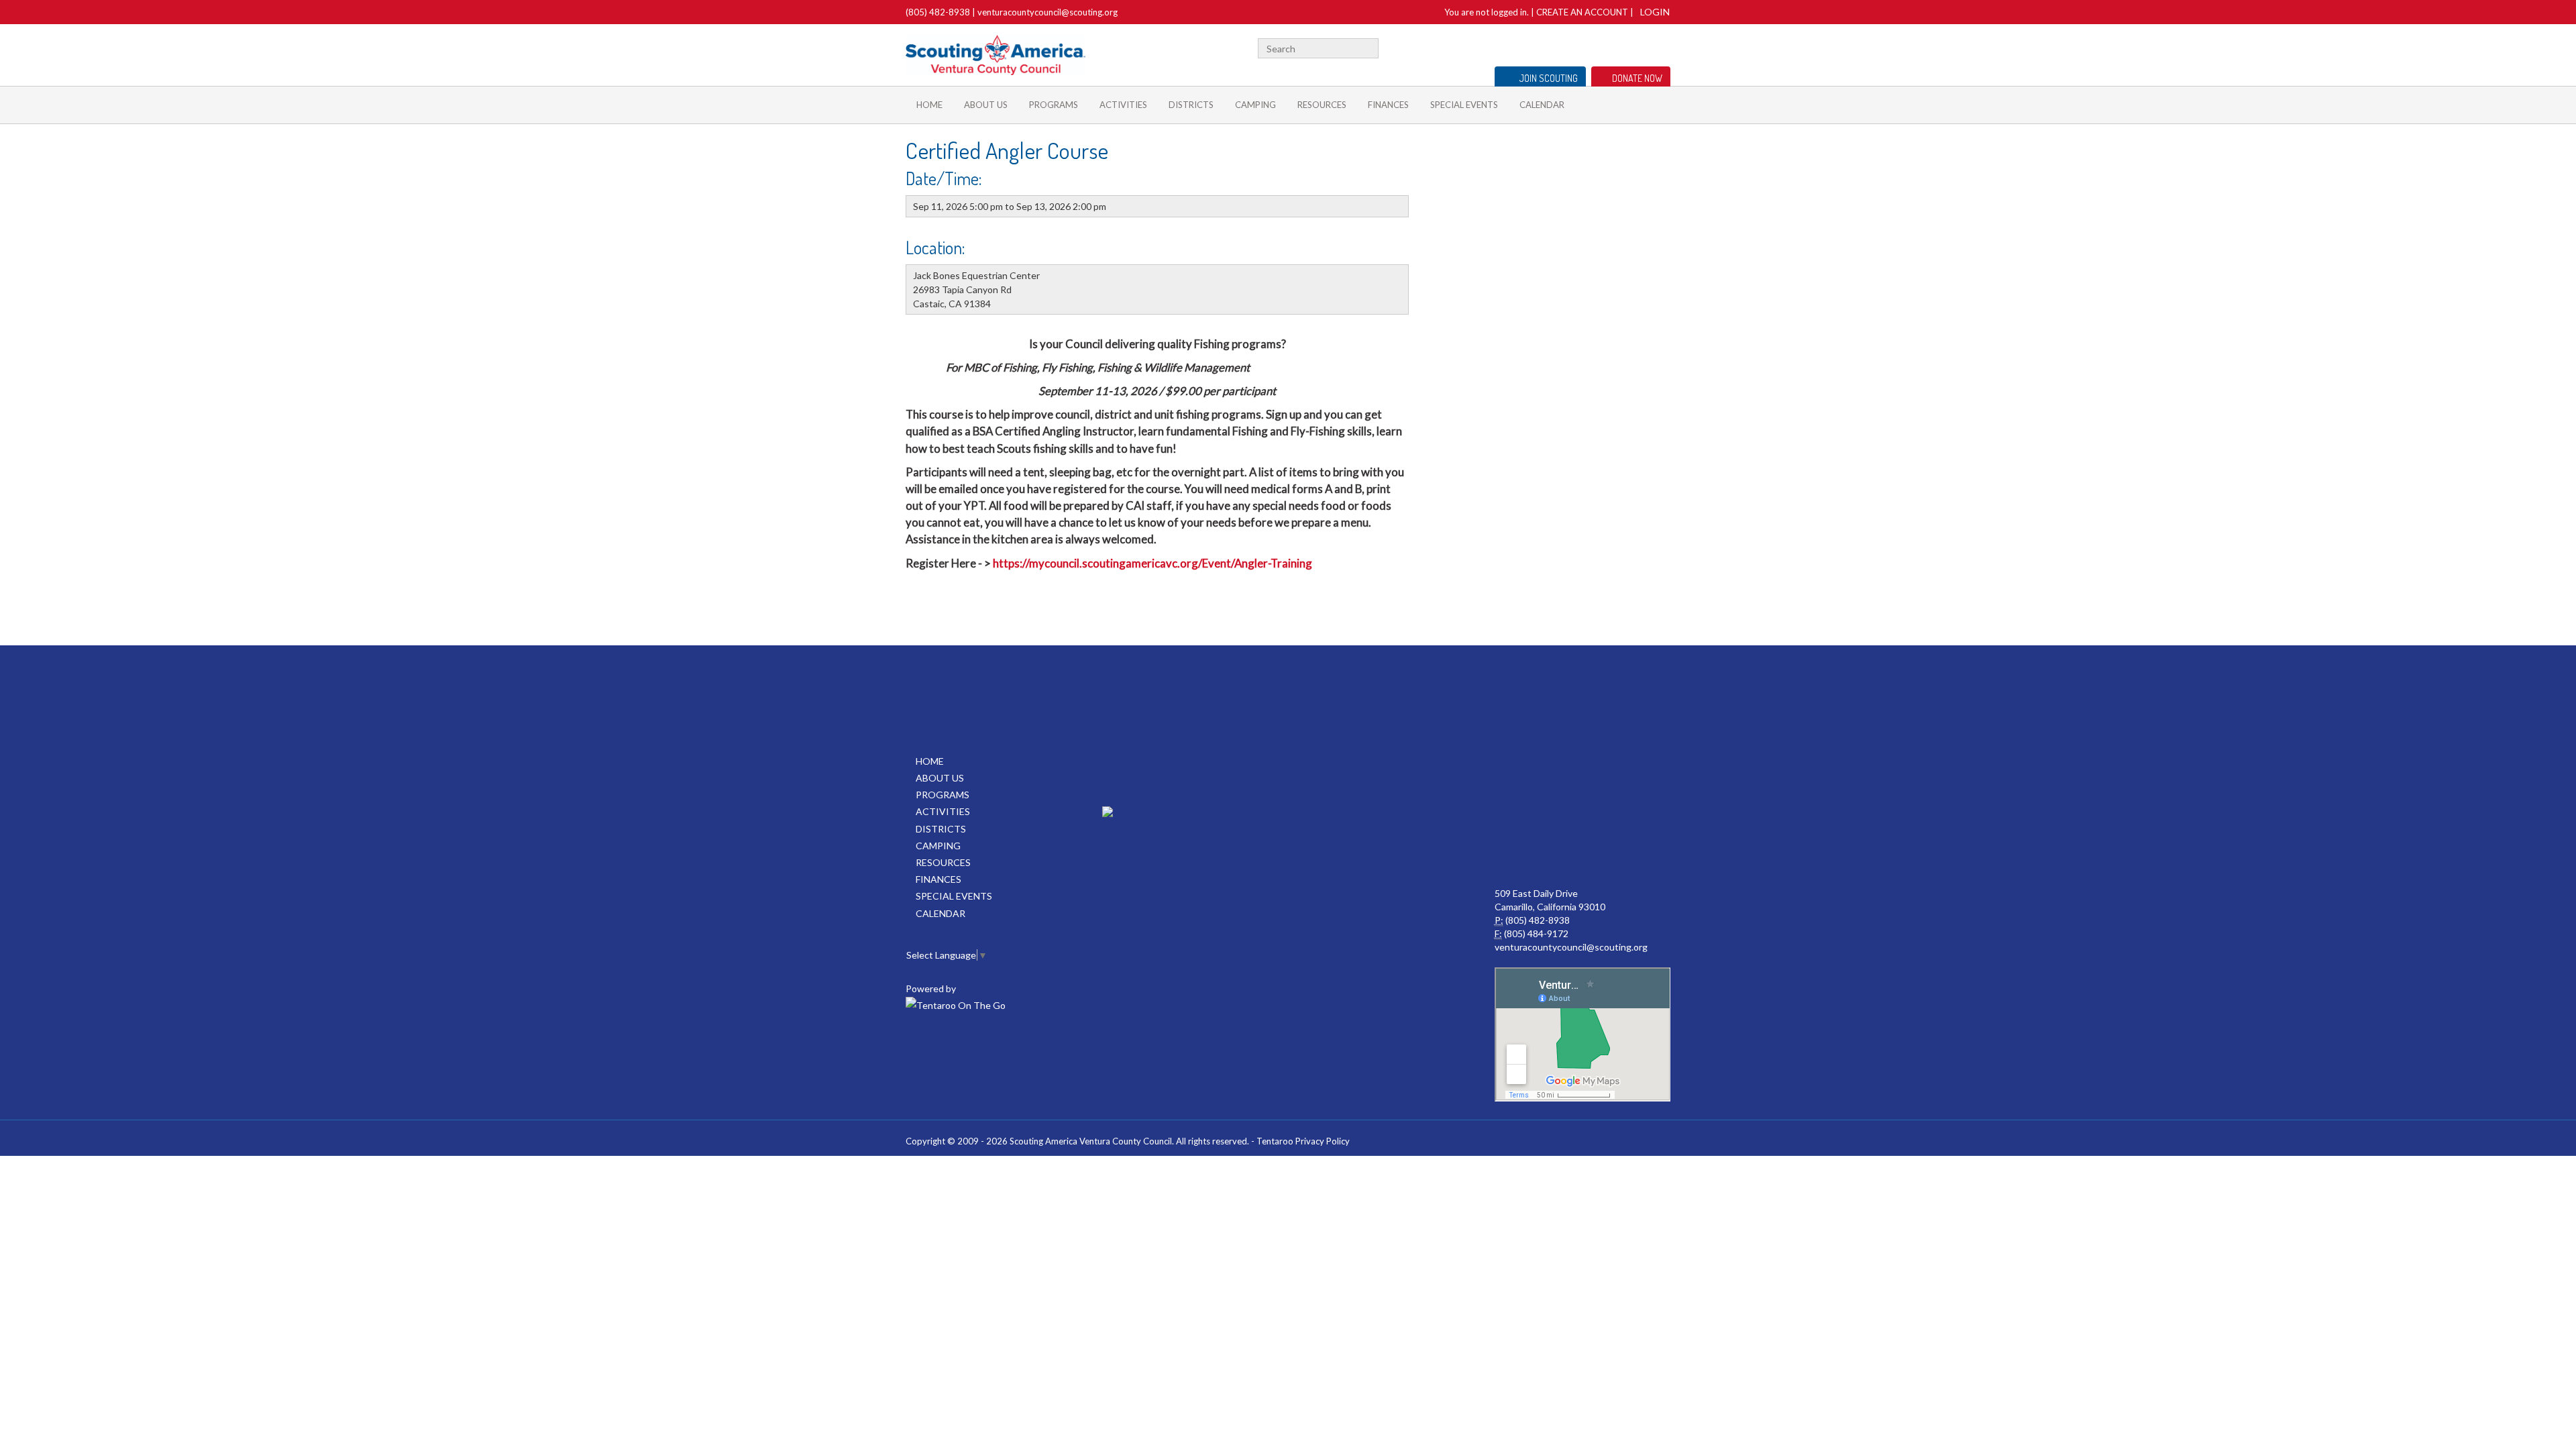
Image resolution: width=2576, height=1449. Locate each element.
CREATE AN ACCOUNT (1582, 12)
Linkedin (1620, 47)
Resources (1322, 105)
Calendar (1542, 105)
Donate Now (1637, 78)
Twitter (1601, 47)
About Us (986, 105)
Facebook (1585, 47)
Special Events (1464, 105)
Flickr (1641, 47)
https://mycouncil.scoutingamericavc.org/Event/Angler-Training (1153, 563)
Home (929, 105)
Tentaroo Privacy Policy (1303, 1141)
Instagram (1663, 47)
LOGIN (1655, 12)
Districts (1191, 105)
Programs (1054, 105)
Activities (1123, 105)
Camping (1255, 105)
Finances (1388, 105)
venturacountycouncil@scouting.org (1048, 12)
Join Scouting (1549, 78)
